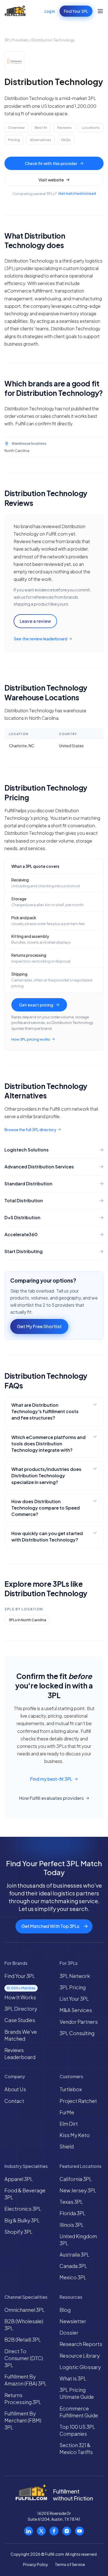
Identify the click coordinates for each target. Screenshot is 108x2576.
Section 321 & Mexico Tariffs (76, 2448)
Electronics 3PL (23, 2209)
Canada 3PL (73, 2266)
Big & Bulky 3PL (22, 2220)
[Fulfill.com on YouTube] (79, 2531)
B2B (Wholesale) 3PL (24, 2325)
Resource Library (80, 2356)
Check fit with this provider (51, 163)
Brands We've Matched (21, 2035)
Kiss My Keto (75, 2135)
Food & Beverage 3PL (25, 2194)
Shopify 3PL (19, 2232)
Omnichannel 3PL (25, 2310)
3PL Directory (21, 2009)
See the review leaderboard (40, 639)
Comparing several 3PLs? (54, 193)
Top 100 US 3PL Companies (77, 2430)
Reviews (65, 128)
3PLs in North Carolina (27, 1620)
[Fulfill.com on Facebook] (54, 2531)
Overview (16, 128)
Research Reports (81, 2344)
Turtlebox (71, 2089)
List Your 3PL (74, 1999)
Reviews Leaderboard (20, 2053)
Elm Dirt (69, 2124)
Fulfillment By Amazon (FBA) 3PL (26, 2380)
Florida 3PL (73, 2213)
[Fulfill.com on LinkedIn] (29, 2531)
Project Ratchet (78, 2101)
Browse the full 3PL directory (30, 1130)
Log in (50, 11)
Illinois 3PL (72, 2225)
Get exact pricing (36, 1005)
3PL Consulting (77, 2033)
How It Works (20, 1997)
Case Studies (20, 2020)
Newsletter (73, 2321)
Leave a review (35, 621)
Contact (14, 2101)
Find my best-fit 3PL (51, 1779)
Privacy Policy (36, 2564)
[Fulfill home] (15, 11)
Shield (67, 2146)
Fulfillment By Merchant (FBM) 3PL (23, 2420)
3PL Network (75, 1976)
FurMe (67, 2112)
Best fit (41, 128)
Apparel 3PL (19, 2179)
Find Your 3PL (76, 11)
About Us (15, 2089)
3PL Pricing (73, 1987)
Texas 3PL (71, 2202)
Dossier (69, 2333)
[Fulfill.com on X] (41, 2531)
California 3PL (76, 2179)
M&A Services (76, 2010)
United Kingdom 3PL (78, 2240)
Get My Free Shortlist (39, 1326)
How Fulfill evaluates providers (51, 1798)
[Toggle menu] (100, 11)
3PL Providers (16, 40)
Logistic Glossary (80, 2367)
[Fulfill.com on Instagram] (67, 2531)
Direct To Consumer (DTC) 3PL (24, 2358)
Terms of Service (70, 2564)
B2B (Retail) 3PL (23, 2339)
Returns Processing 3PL (23, 2398)
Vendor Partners (79, 2022)
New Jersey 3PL (78, 2190)
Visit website (51, 180)
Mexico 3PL (73, 2277)
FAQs (66, 140)
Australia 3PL (74, 2254)
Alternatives (41, 140)
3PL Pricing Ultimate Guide (77, 2393)
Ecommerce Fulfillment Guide (79, 2412)
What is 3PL (73, 2378)
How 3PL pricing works (31, 1039)
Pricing (14, 140)
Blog (65, 2310)
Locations (91, 128)
